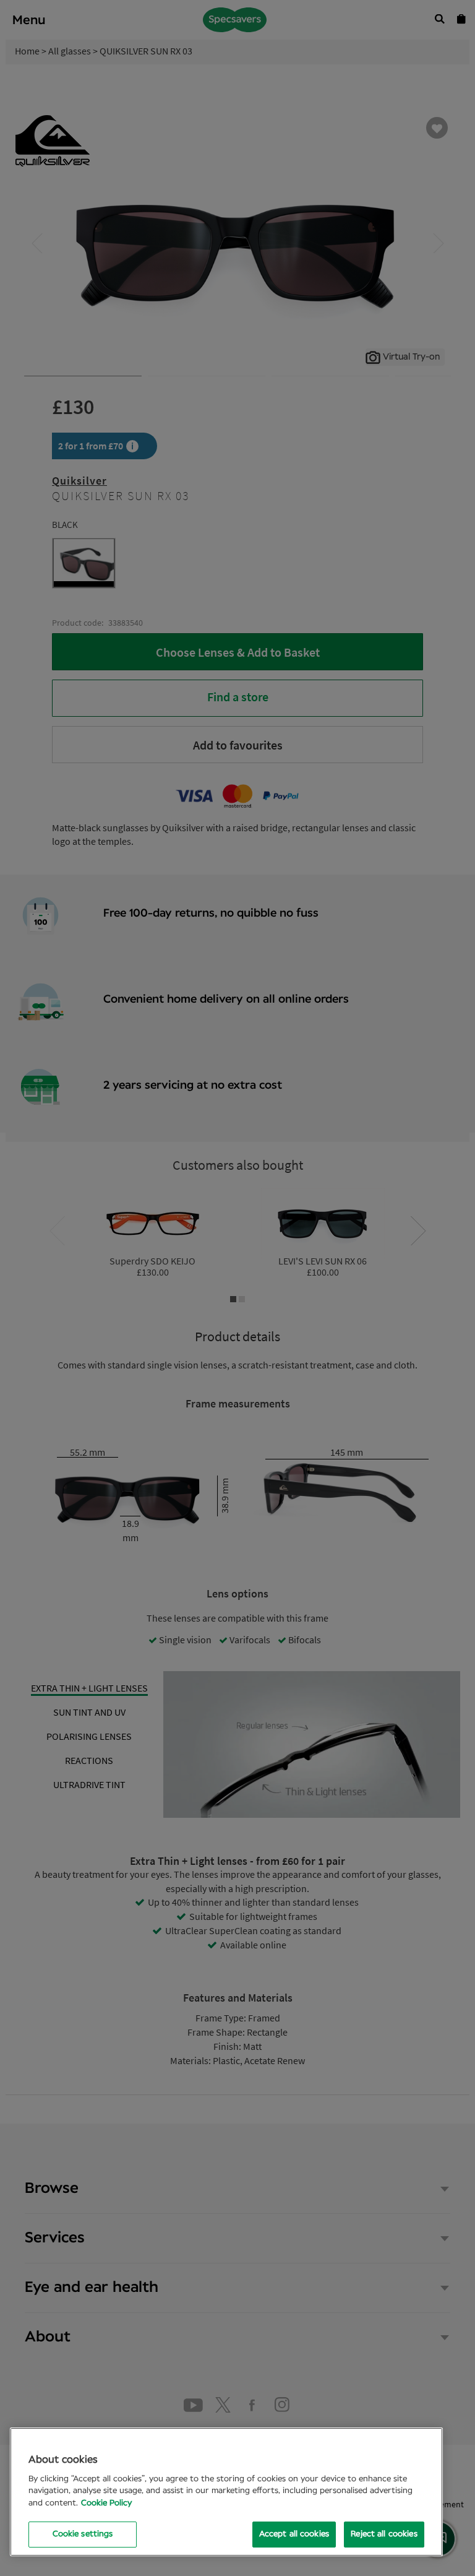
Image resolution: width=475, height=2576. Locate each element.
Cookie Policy (106, 2503)
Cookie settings (83, 2534)
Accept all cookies (294, 2534)
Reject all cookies (384, 2534)
